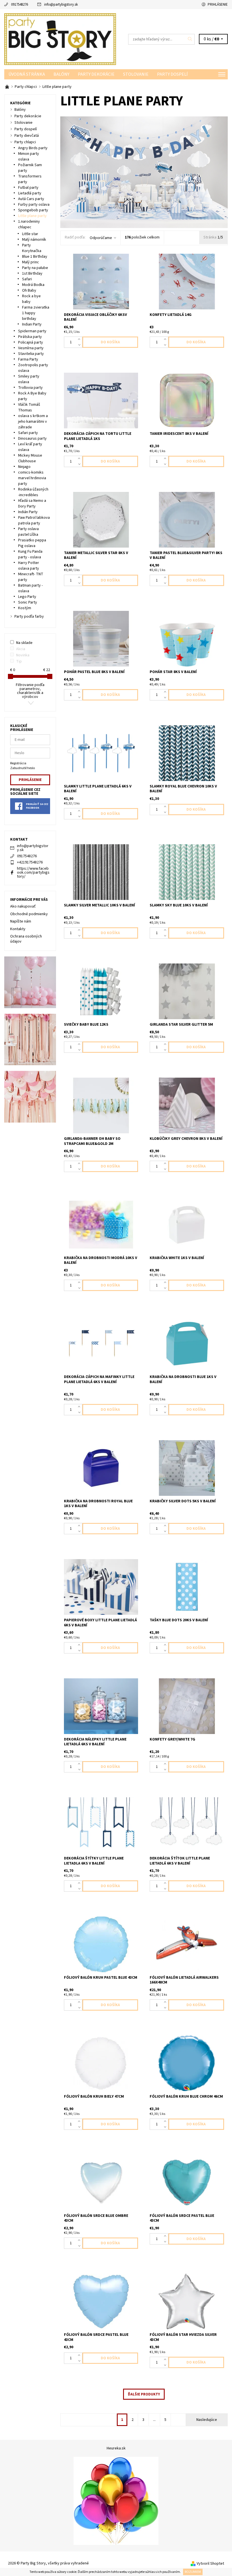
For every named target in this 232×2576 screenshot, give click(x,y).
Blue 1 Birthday (35, 257)
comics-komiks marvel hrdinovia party (32, 478)
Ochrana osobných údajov (26, 939)
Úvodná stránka (27, 74)
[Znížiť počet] (80, 345)
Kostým (25, 608)
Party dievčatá (27, 136)
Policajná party (31, 342)
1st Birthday (32, 274)
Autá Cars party (31, 199)
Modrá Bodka (33, 285)
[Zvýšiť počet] (80, 339)
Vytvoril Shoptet (210, 2564)
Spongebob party (33, 210)
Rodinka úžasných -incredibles (33, 492)
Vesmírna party (31, 348)
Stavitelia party (31, 354)
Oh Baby (29, 290)
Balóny (61, 74)
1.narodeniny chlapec (29, 224)
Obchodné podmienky (29, 914)
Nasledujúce (207, 2420)
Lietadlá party (30, 193)
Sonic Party (28, 602)
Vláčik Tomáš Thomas (29, 407)
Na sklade (24, 643)
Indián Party (28, 512)
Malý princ (31, 262)
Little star (30, 234)
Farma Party (28, 359)
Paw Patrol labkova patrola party (34, 520)
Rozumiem (193, 2572)
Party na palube (35, 268)
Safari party (28, 433)
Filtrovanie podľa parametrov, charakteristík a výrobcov (30, 691)
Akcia (21, 649)
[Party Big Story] (60, 39)
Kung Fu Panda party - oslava (30, 554)
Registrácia (18, 763)
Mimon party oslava (29, 157)
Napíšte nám (21, 921)
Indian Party (32, 324)
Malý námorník (34, 240)
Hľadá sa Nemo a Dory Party (32, 504)
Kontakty (18, 929)
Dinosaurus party (32, 439)
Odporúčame (101, 238)
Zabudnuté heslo (22, 768)
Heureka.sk (116, 2448)
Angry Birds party (33, 148)
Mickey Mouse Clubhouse (30, 458)
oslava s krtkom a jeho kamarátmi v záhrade (33, 422)
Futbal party (28, 188)
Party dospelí (172, 74)
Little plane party (32, 216)
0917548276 (20, 5)
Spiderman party (32, 331)
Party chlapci (25, 142)
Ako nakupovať (23, 906)
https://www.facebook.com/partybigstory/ (33, 873)
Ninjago (24, 467)
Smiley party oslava (29, 379)
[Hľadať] (190, 39)
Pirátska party (30, 337)
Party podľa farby (29, 617)
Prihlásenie (218, 5)
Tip (19, 661)
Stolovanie (136, 74)
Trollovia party (30, 388)
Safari (27, 279)
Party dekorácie (96, 74)
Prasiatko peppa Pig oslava (32, 543)
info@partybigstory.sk (61, 5)
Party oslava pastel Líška (28, 532)
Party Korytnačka (32, 248)
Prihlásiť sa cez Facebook (37, 806)
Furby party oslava (34, 205)
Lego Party (27, 597)
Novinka (23, 655)
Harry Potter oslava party (29, 566)
